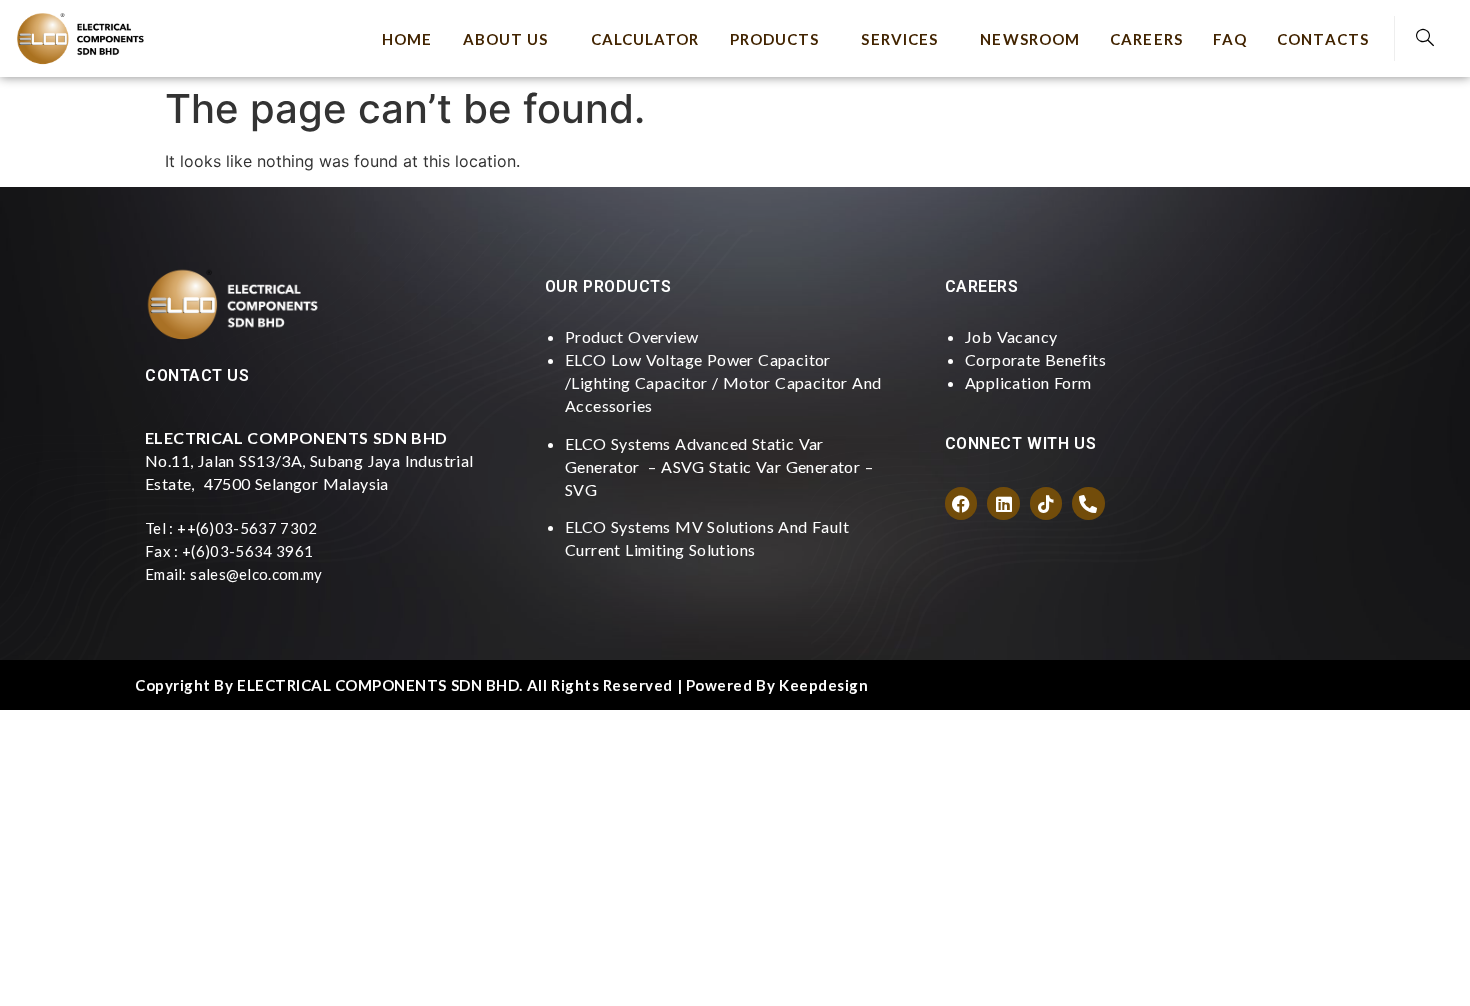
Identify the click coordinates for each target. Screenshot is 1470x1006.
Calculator (645, 39)
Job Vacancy (1011, 336)
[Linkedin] (1003, 503)
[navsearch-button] (1425, 38)
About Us (506, 39)
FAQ (1230, 39)
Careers (1146, 39)
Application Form (1028, 382)
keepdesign (823, 685)
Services (899, 39)
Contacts (1323, 39)
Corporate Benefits (1035, 359)
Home (407, 39)
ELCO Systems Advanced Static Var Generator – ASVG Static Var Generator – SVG (719, 466)
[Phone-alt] (1088, 503)
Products (775, 39)
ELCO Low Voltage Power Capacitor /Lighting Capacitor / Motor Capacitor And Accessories (723, 382)
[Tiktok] (1046, 503)
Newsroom (1030, 39)
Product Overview (631, 336)
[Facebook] (961, 503)
